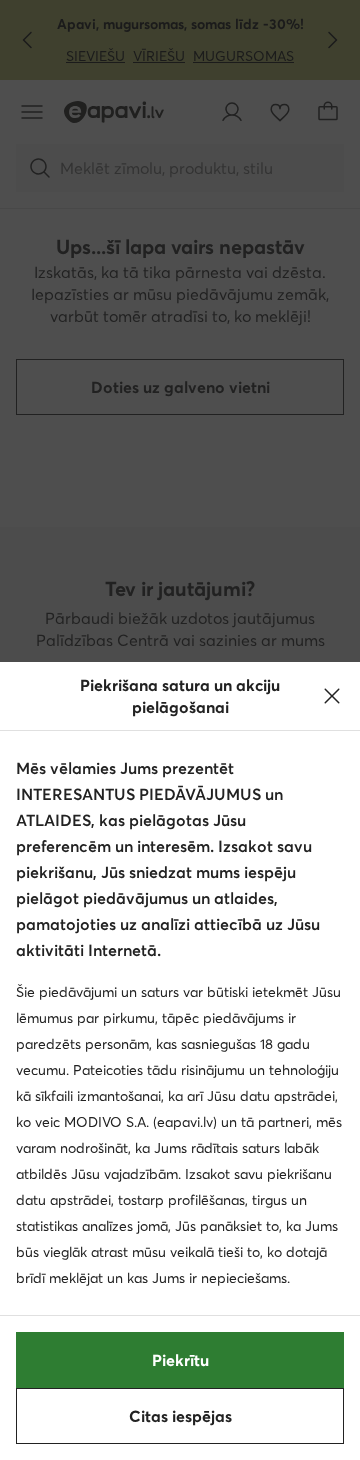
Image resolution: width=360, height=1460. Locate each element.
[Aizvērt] (332, 696)
